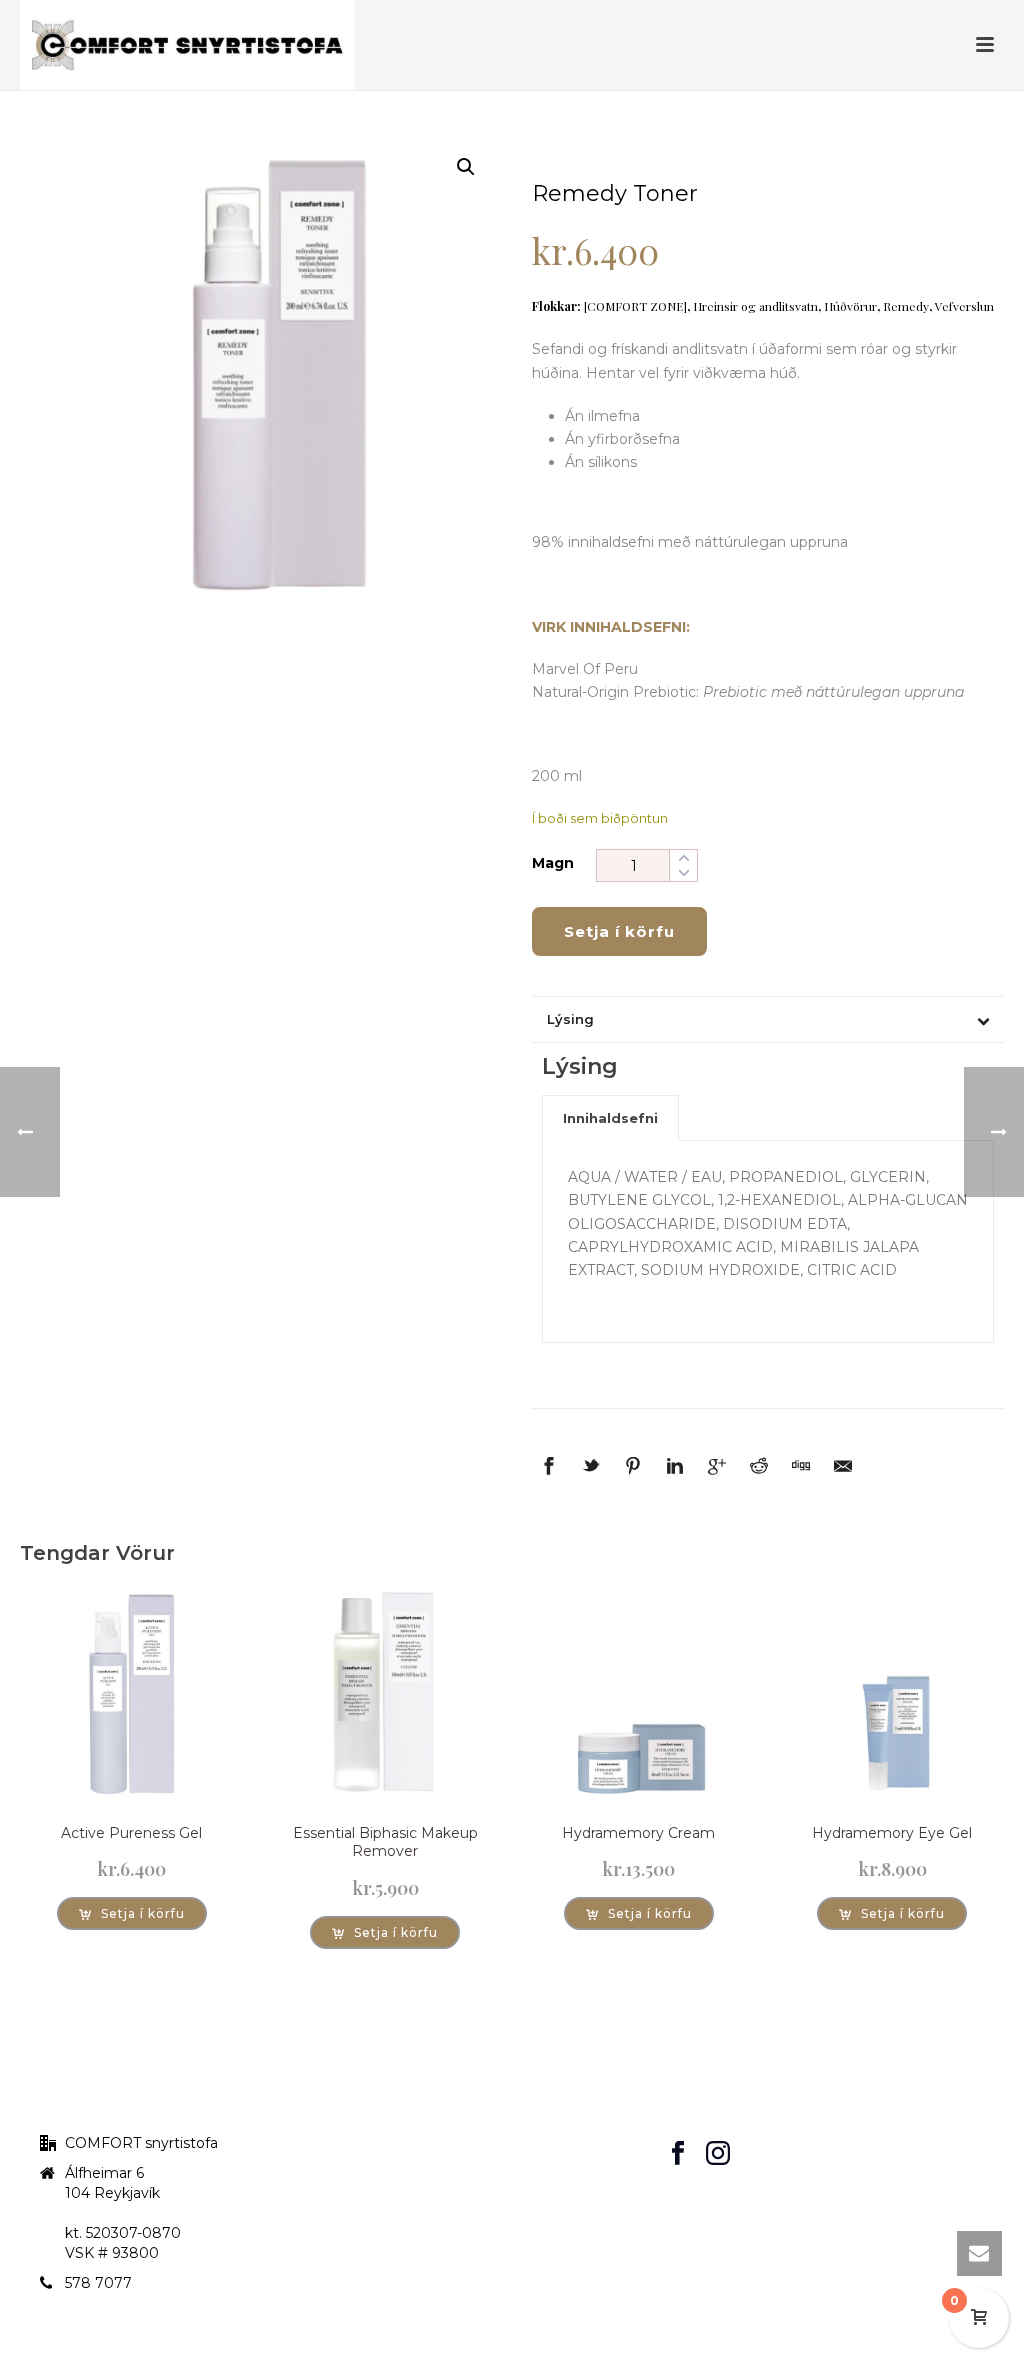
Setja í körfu (619, 931)
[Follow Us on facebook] (678, 2154)
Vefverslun (964, 306)
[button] (466, 167)
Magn (553, 863)
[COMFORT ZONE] (635, 306)
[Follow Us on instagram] (718, 2154)
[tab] (610, 1118)
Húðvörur (850, 306)
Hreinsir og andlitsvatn (755, 306)
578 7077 (98, 2283)
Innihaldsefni (610, 1118)
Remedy (906, 306)
